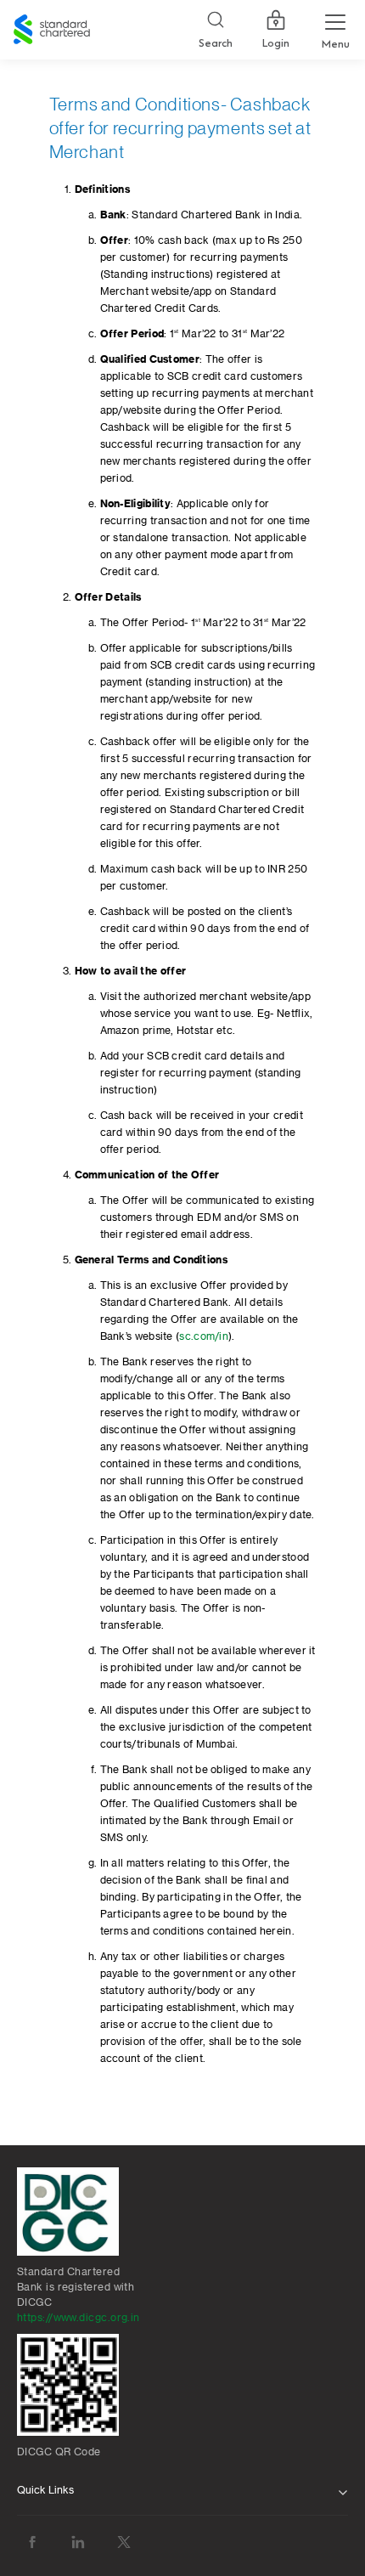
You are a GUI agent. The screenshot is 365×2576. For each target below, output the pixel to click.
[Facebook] (32, 2542)
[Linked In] (78, 2542)
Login (276, 43)
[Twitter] (124, 2542)
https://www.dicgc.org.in (79, 2318)
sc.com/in (204, 1336)
